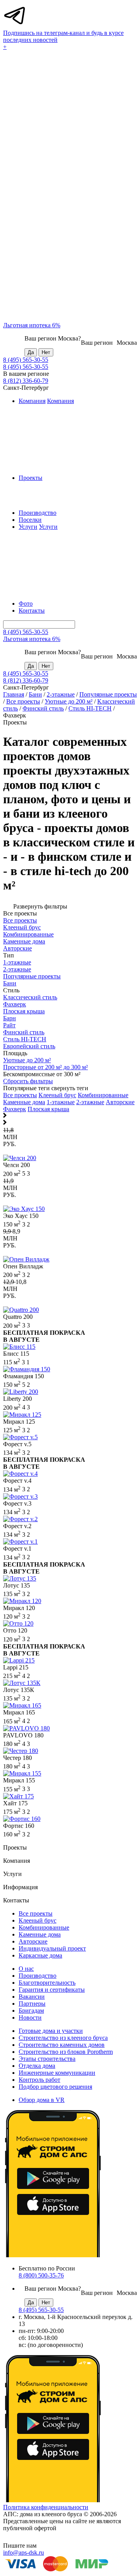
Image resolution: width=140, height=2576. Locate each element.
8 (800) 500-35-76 (41, 2275)
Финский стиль (43, 708)
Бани (35, 694)
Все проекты (23, 701)
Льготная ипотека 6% (32, 325)
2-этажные (61, 694)
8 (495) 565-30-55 (26, 360)
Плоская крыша (48, 1109)
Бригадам (31, 2011)
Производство (38, 513)
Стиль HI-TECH (90, 708)
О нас (26, 1969)
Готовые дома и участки (51, 2031)
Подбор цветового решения (55, 2087)
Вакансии (32, 1997)
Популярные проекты (108, 694)
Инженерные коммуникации (57, 2073)
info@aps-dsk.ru (24, 2553)
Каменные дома (24, 1102)
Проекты (31, 478)
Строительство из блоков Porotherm (66, 2052)
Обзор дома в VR (42, 2100)
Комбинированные (103, 1095)
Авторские (120, 1102)
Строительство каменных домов (62, 2045)
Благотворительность (47, 1983)
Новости (30, 2018)
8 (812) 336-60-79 (26, 381)
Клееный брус (57, 1095)
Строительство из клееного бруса (63, 2038)
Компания (32, 401)
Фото (26, 604)
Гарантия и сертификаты (52, 1990)
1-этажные (61, 1102)
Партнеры (32, 2004)
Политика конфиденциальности (46, 2507)
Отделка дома (37, 2066)
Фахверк (15, 1109)
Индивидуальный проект (52, 1948)
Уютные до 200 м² (69, 701)
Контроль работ (39, 2080)
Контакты (32, 611)
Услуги (28, 527)
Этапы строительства (47, 2059)
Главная (14, 694)
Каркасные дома (40, 1955)
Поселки (30, 520)
